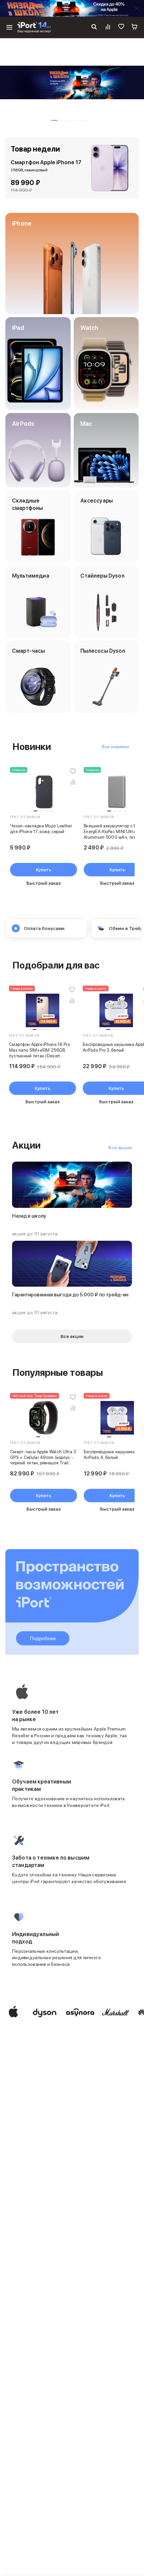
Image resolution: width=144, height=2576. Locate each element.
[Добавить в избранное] (73, 771)
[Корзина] (135, 27)
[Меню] (9, 27)
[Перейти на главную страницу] (34, 27)
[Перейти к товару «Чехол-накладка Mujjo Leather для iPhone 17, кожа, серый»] (44, 792)
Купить (44, 870)
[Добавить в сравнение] (73, 782)
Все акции (120, 1148)
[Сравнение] (108, 27)
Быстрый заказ (44, 883)
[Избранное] (121, 27)
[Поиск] (94, 27)
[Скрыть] (137, 8)
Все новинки (115, 747)
